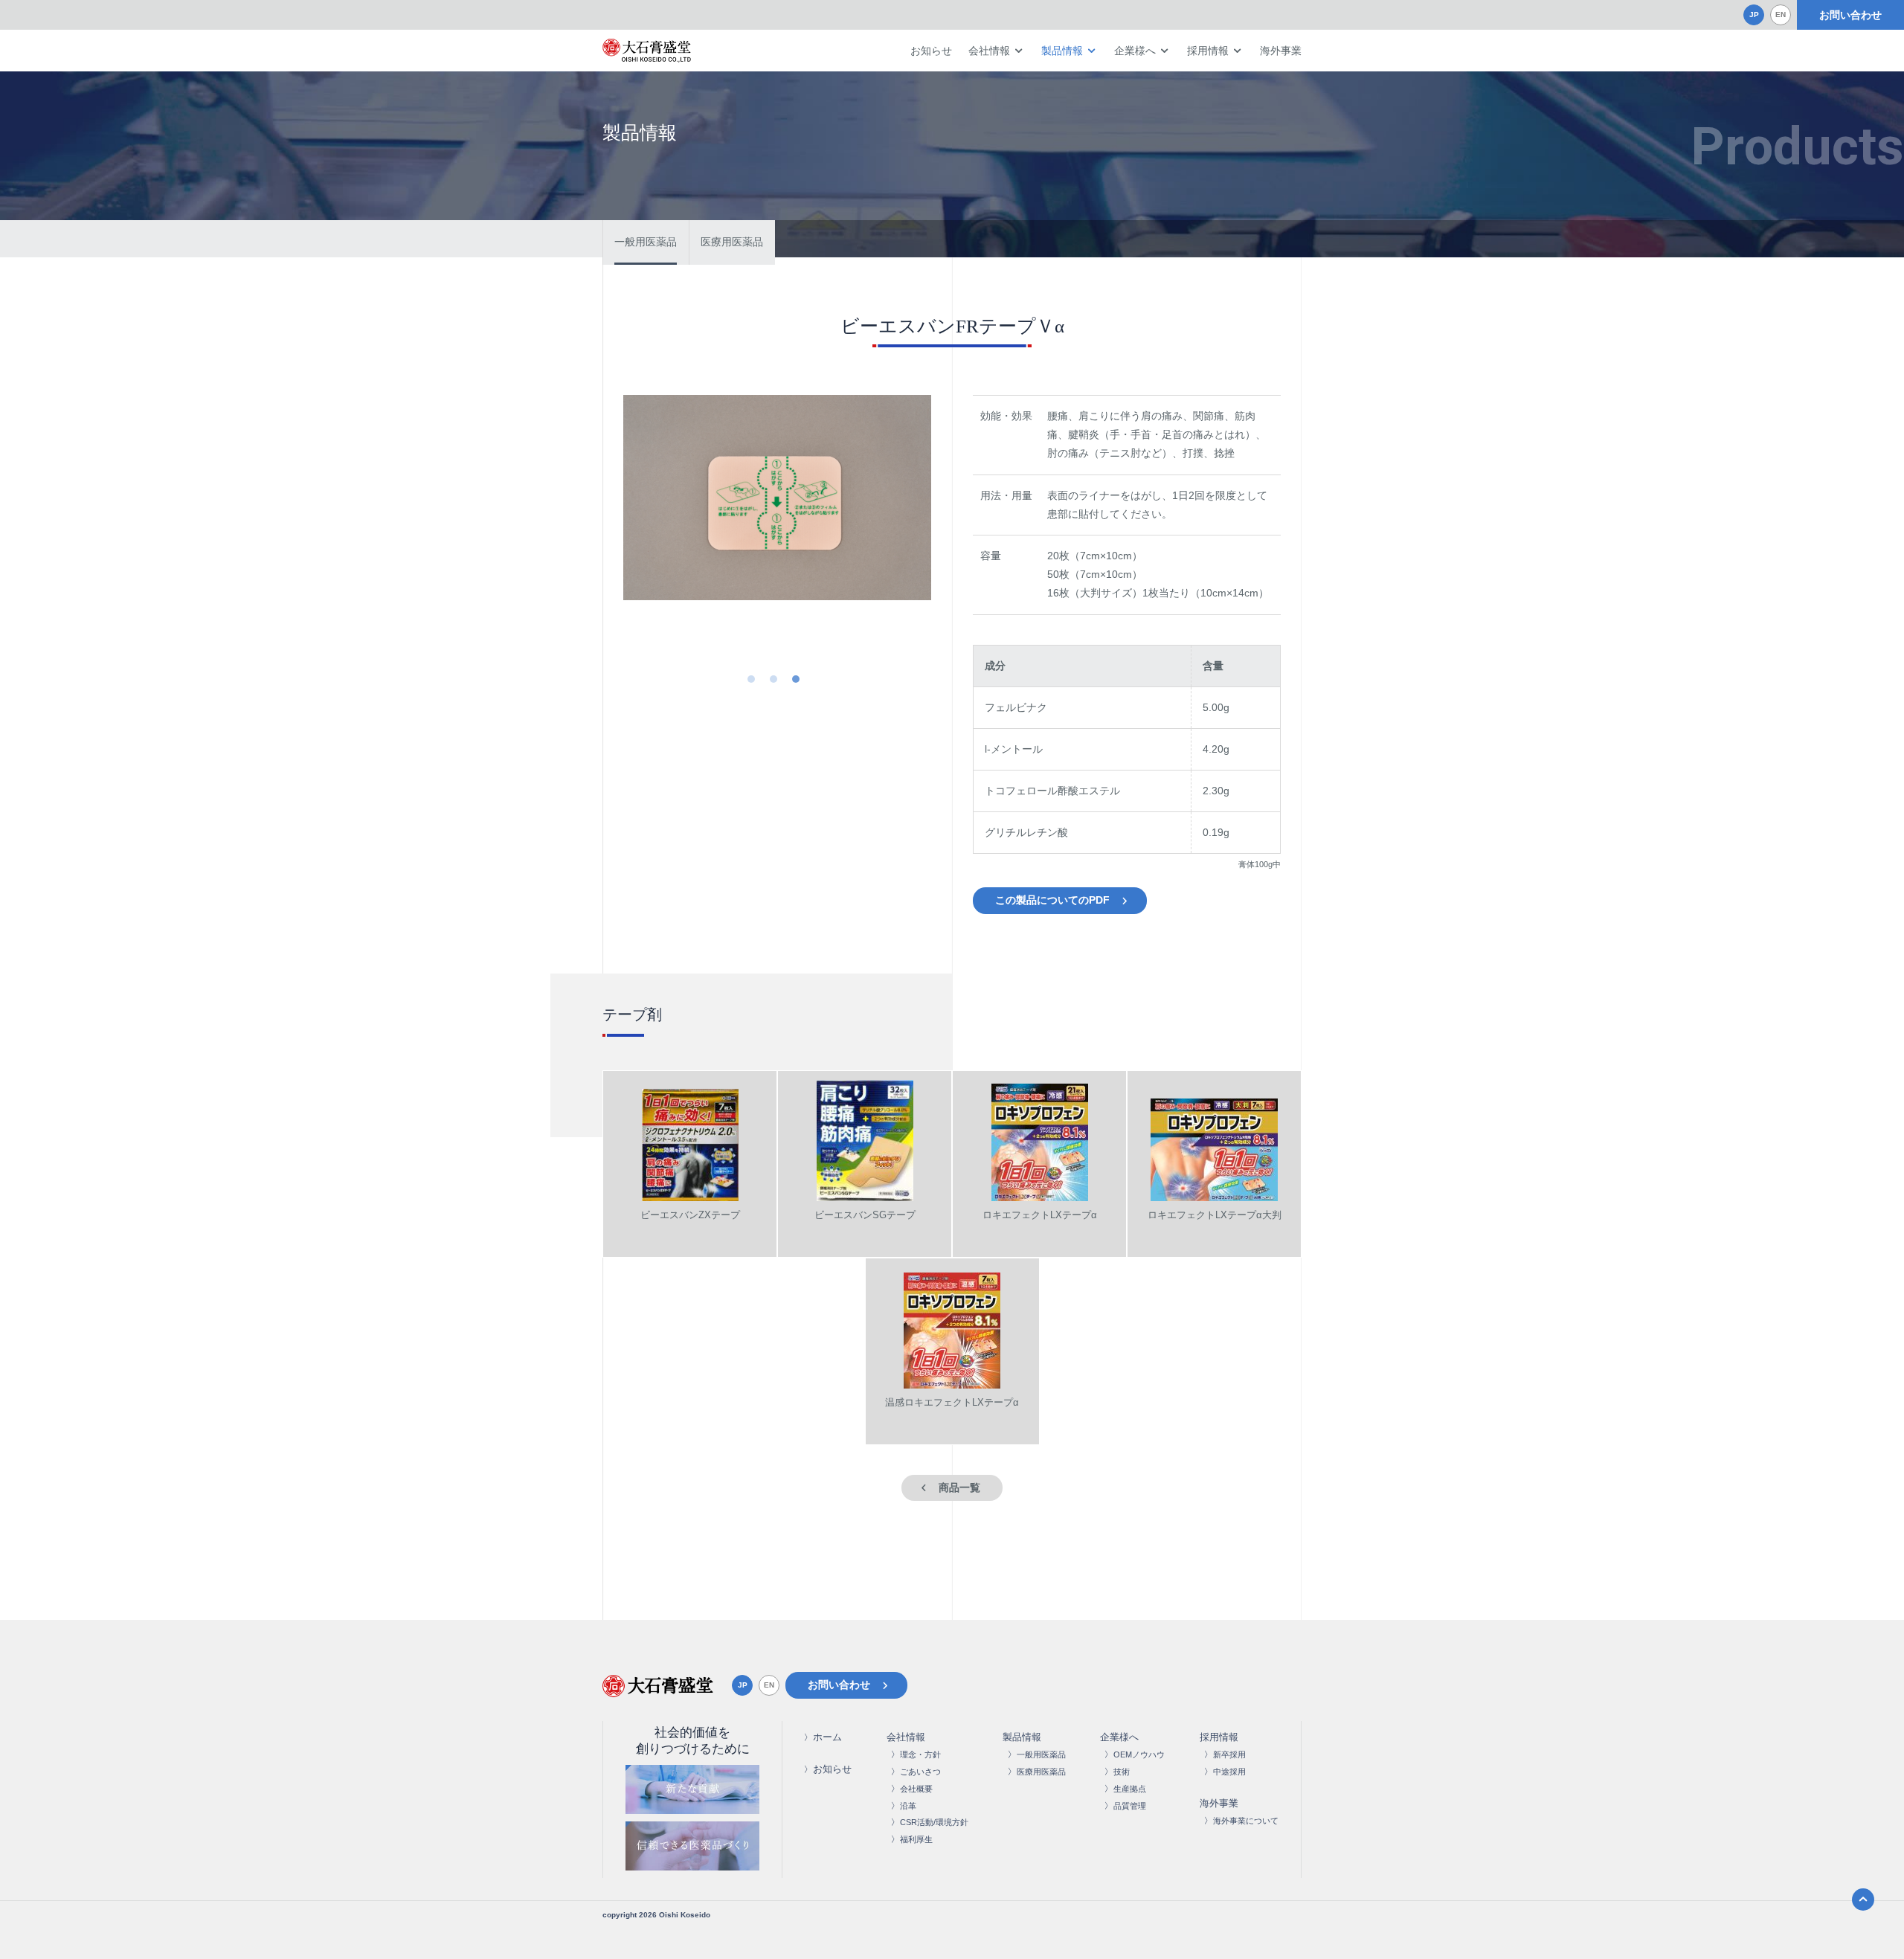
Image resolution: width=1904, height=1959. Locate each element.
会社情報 (989, 51)
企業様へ (1135, 51)
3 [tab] (800, 683)
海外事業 (1281, 51)
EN (1781, 15)
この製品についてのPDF (1052, 900)
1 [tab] (755, 683)
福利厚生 (916, 1839)
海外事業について (1246, 1821)
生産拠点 (1130, 1789)
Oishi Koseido (685, 1915)
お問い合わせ (1850, 15)
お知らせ (931, 51)
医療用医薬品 (732, 242)
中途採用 (1229, 1772)
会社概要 (916, 1789)
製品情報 (1062, 51)
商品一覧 (959, 1487)
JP (1754, 15)
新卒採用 (1229, 1754)
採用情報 (1208, 51)
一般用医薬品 (646, 242)
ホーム (827, 1737)
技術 (1122, 1772)
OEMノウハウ (1139, 1754)
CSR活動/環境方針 (934, 1822)
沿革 (908, 1806)
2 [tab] (777, 683)
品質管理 (1130, 1806)
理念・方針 (920, 1754)
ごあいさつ (920, 1772)
